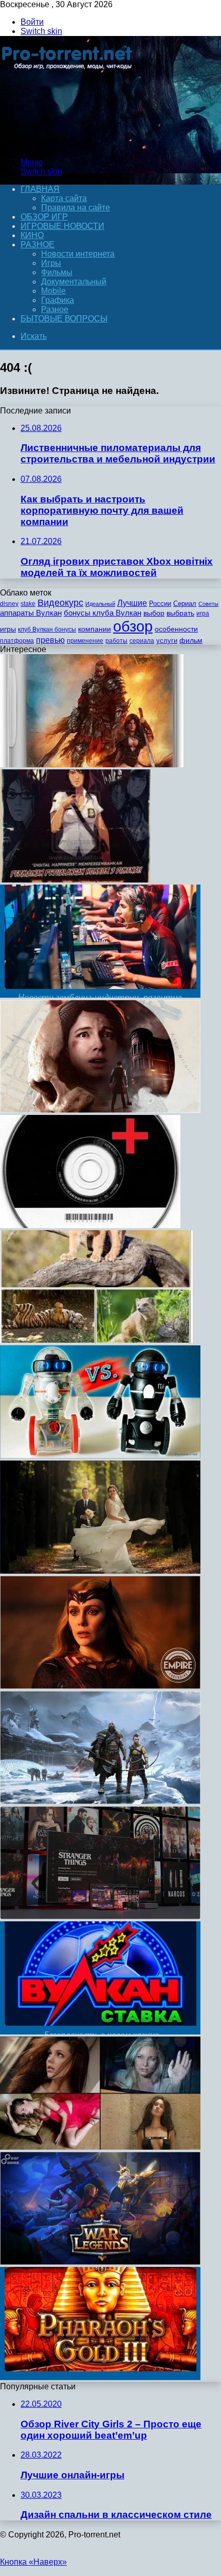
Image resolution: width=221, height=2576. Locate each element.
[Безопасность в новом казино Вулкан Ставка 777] (100, 2032)
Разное (38, 245)
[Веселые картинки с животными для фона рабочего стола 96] (96, 1340)
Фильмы (57, 272)
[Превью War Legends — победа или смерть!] (100, 2262)
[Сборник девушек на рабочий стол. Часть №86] (100, 2147)
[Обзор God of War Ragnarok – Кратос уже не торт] (100, 1801)
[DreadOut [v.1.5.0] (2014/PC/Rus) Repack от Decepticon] (75, 880)
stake (28, 604)
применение (85, 641)
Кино (32, 235)
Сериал (185, 604)
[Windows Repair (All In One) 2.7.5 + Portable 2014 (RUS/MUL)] (90, 1225)
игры (8, 629)
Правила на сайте (76, 208)
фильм (191, 641)
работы (116, 641)
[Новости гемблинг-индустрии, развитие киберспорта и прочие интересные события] (100, 995)
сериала (142, 641)
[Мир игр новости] (68, 145)
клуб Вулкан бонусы (47, 629)
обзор (133, 626)
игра (203, 614)
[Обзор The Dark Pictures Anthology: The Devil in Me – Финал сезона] (100, 1110)
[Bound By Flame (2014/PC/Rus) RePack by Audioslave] (92, 764)
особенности (176, 629)
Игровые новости (62, 226)
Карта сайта (64, 198)
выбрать (180, 613)
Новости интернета (78, 254)
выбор (154, 613)
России (160, 604)
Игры (51, 263)
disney (9, 604)
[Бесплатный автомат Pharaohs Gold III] (100, 2377)
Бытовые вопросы (64, 319)
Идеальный (100, 604)
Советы (208, 604)
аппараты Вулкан (31, 613)
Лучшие (132, 603)
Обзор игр (44, 217)
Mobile (53, 291)
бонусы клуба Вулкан (103, 613)
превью (50, 640)
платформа (17, 641)
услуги (167, 641)
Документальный (74, 282)
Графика (58, 300)
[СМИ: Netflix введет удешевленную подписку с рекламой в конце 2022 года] (100, 1916)
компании (95, 629)
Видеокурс (60, 603)
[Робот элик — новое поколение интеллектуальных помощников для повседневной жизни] (100, 1456)
